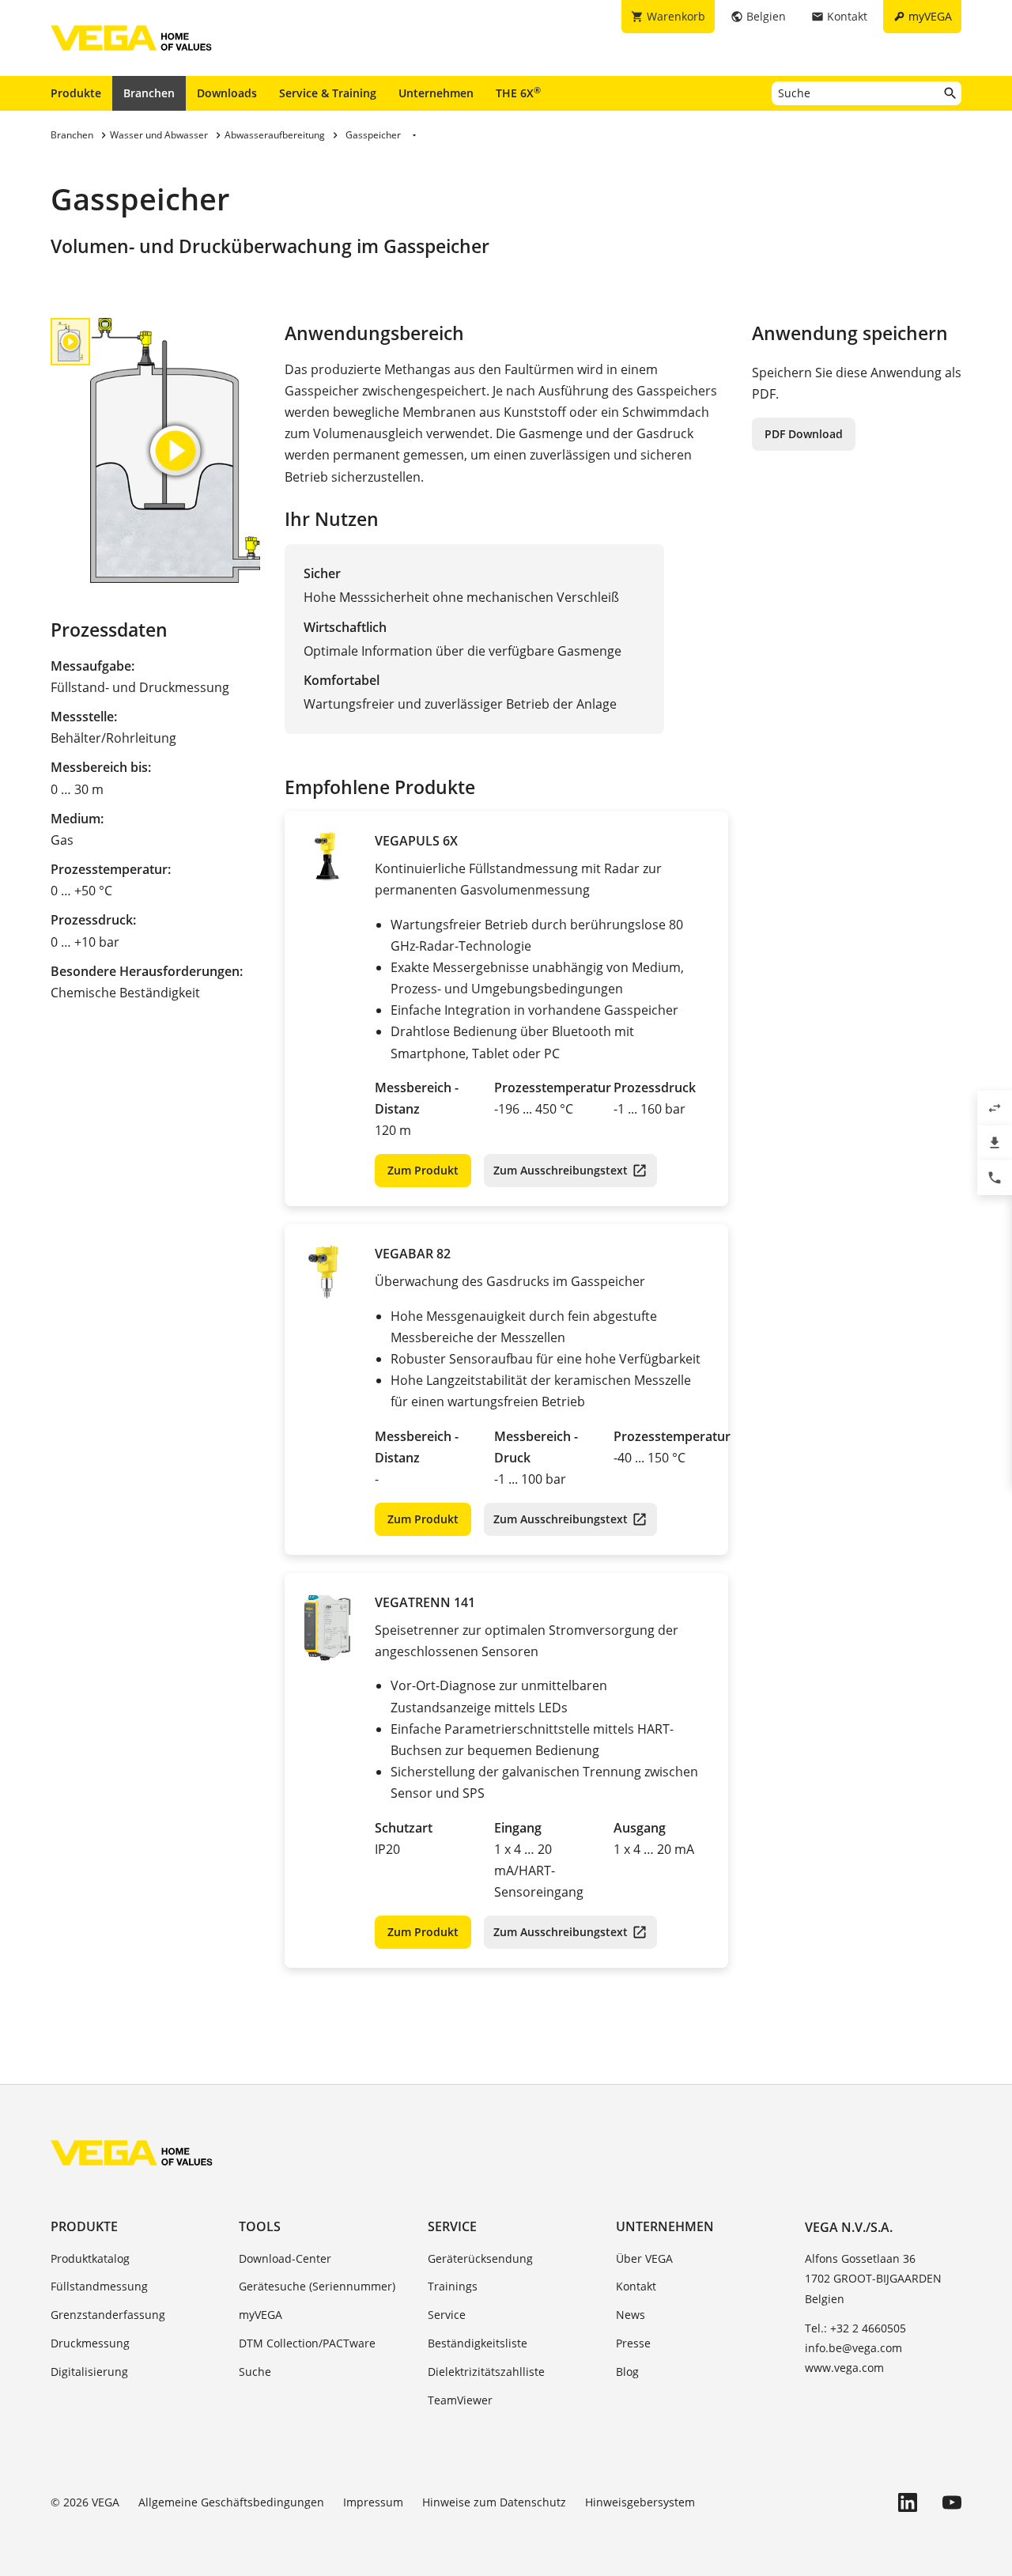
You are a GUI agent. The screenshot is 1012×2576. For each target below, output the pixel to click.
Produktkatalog (90, 2258)
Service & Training (328, 93)
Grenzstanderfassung (108, 2315)
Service (452, 2226)
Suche (255, 2372)
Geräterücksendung (480, 2258)
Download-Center (285, 2258)
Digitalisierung (89, 2372)
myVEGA (261, 2315)
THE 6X (518, 93)
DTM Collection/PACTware (307, 2343)
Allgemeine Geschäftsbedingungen (231, 2502)
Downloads (227, 93)
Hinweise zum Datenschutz (494, 2502)
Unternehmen (436, 93)
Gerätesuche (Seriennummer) (317, 2286)
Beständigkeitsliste (478, 2343)
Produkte (76, 93)
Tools (260, 2226)
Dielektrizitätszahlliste (486, 2372)
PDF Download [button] (804, 434)
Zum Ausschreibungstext (561, 1170)
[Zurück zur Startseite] (132, 2153)
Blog (627, 2372)
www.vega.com (844, 2368)
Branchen (149, 93)
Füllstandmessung (99, 2286)
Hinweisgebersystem (640, 2502)
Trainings (453, 2286)
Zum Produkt (423, 1170)
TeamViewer (460, 2400)
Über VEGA (644, 2258)
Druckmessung (90, 2343)
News (631, 2315)
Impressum (373, 2502)
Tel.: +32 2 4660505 (855, 2328)
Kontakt (636, 2286)
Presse (633, 2343)
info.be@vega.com (853, 2348)
